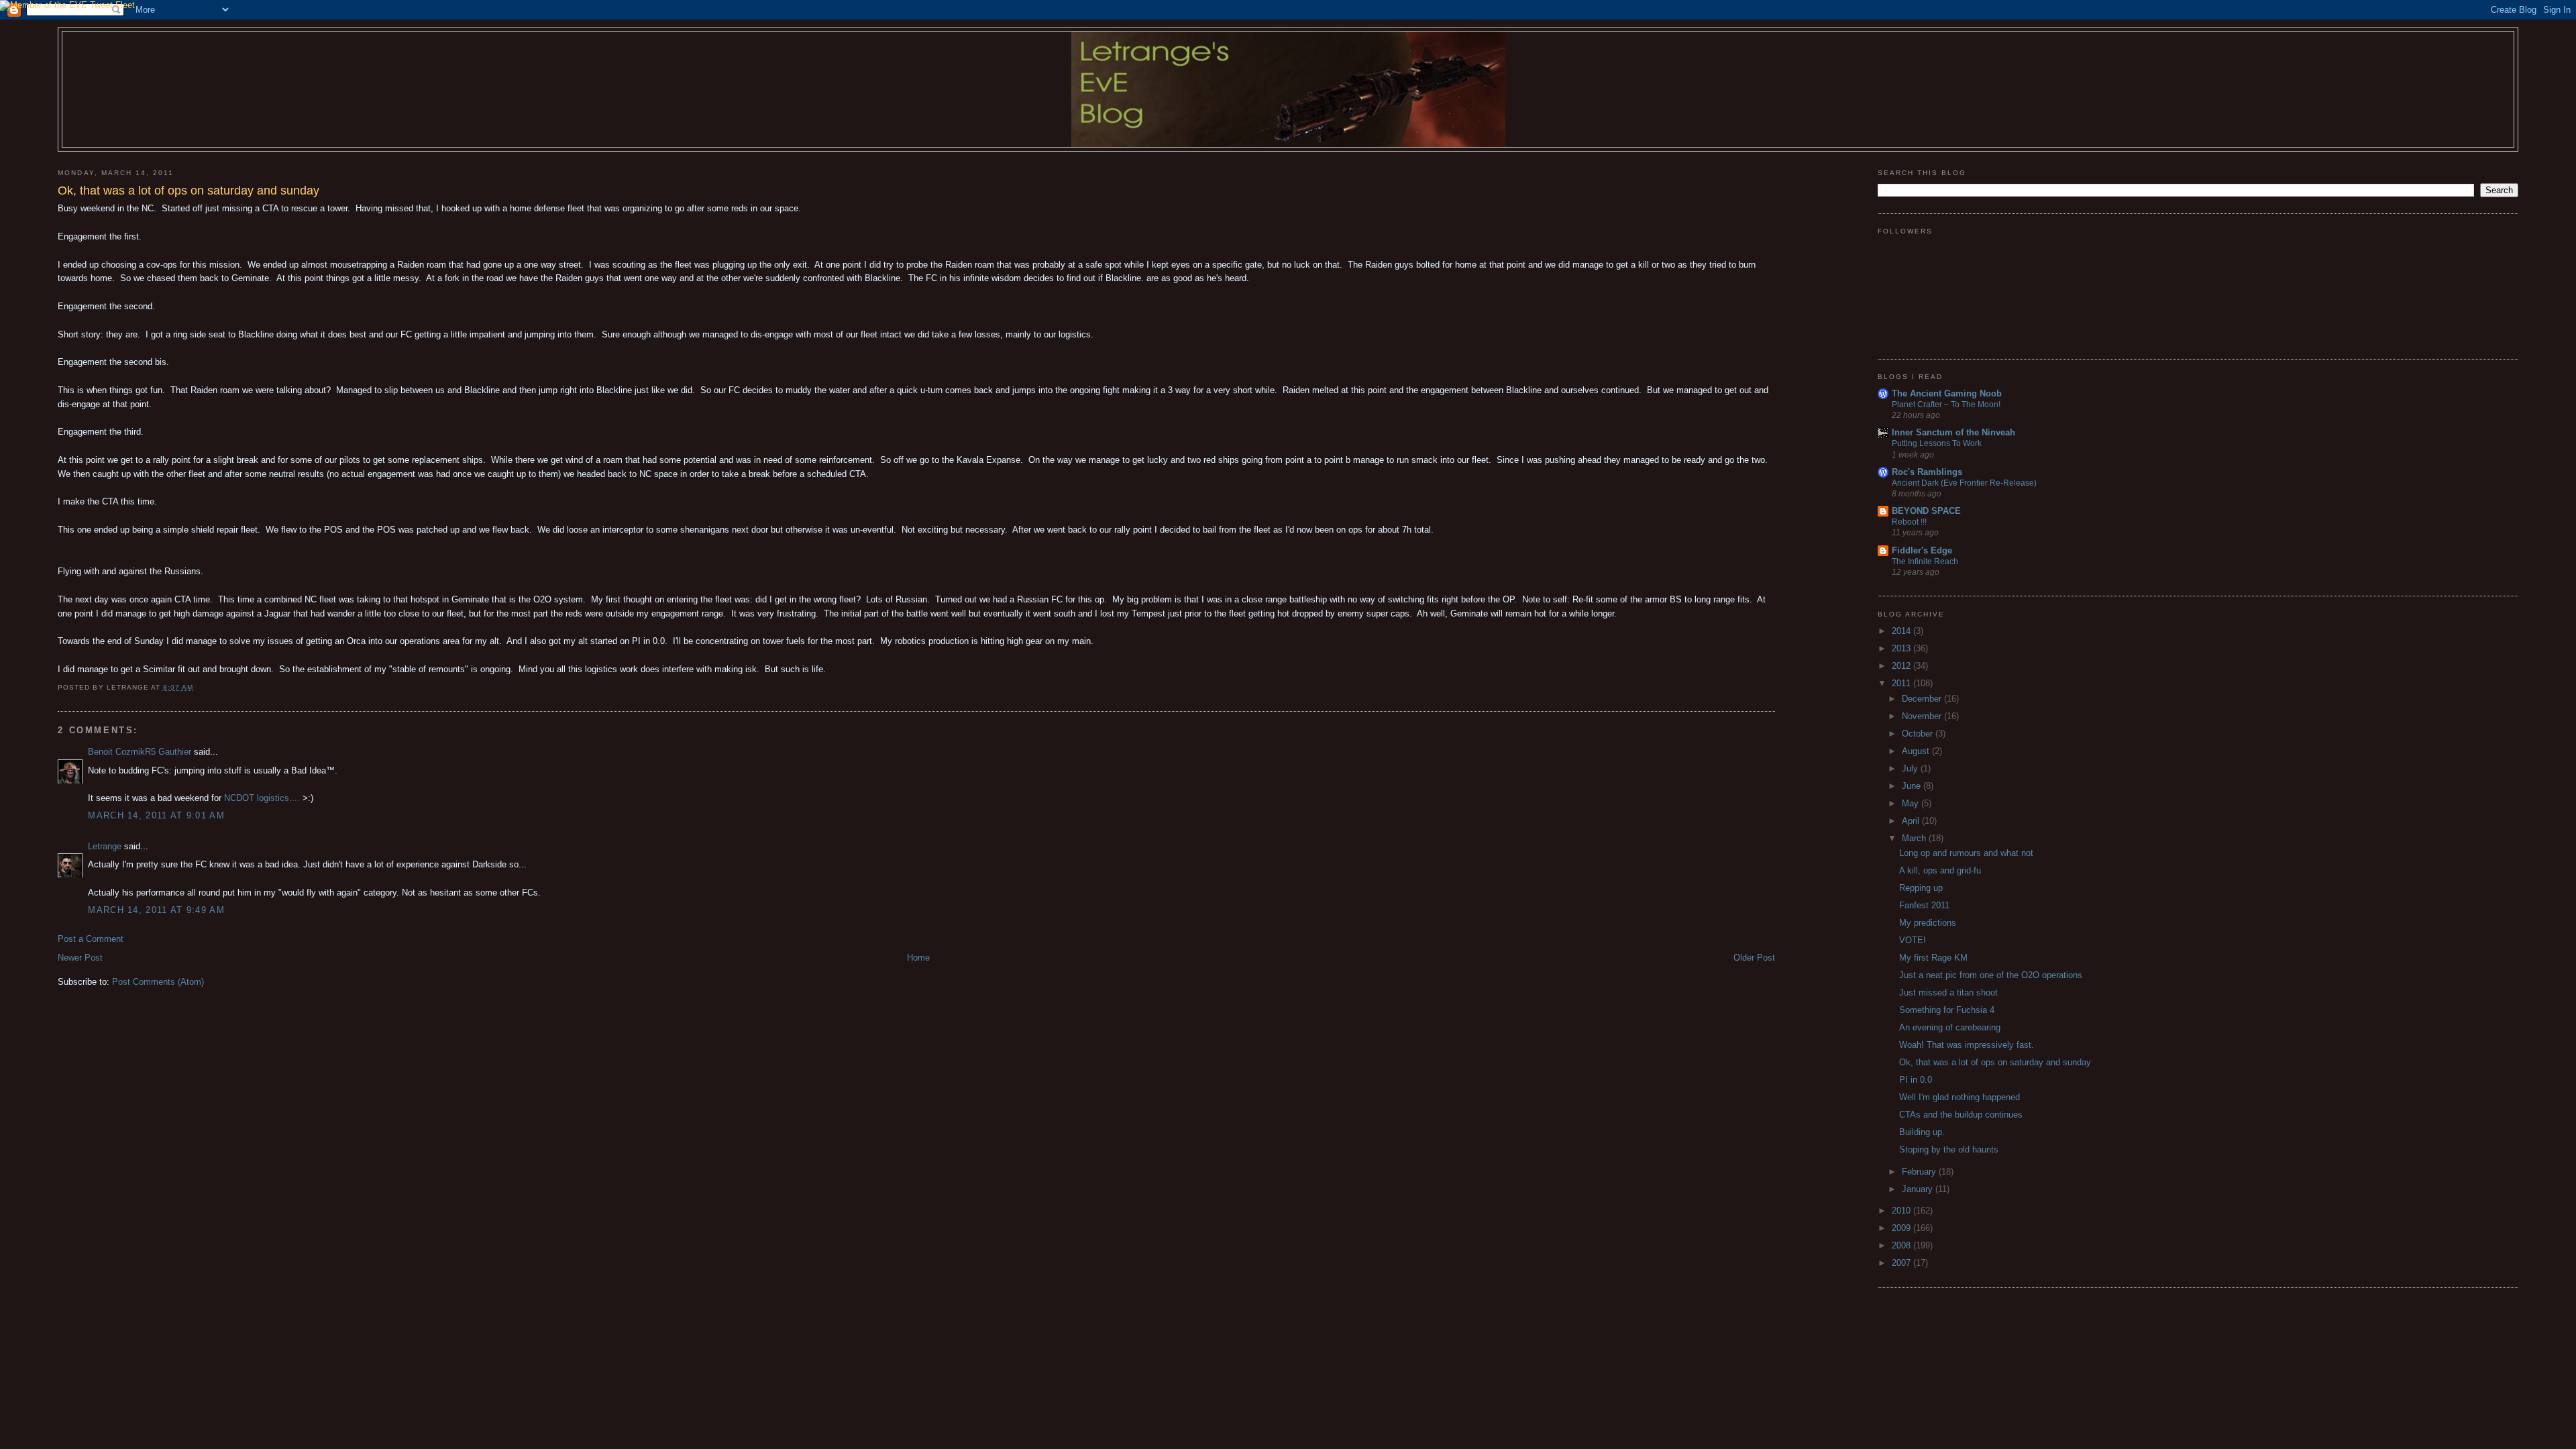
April (1912, 821)
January (1919, 1189)
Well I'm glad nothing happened (1960, 1097)
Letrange (105, 846)
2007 (1902, 1263)
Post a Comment (91, 939)
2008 (1902, 1245)
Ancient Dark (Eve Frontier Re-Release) (1964, 483)
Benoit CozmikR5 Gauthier (140, 752)
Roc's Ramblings (1927, 472)
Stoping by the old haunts (1949, 1149)
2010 (1902, 1211)
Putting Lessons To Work (1937, 443)
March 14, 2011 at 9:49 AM (156, 910)
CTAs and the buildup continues (1961, 1115)
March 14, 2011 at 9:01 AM (156, 815)
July (1911, 768)
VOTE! (1913, 940)
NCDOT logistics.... (262, 798)
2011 (1902, 683)
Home (918, 958)
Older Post (1754, 958)
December (1923, 699)
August (1917, 751)
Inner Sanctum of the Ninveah (1953, 432)
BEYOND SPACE (1926, 511)
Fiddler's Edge (1922, 550)
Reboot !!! (1909, 522)
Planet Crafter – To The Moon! (1946, 405)
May (1912, 803)
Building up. (1922, 1132)
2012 (1902, 666)
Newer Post (80, 958)
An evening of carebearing (1950, 1027)
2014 (1902, 631)
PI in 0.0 (1916, 1080)
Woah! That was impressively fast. (1967, 1045)
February (1920, 1172)
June (1913, 786)
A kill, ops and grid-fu (1940, 870)
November (1923, 716)
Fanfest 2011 (1924, 905)
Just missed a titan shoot (1948, 992)
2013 (1902, 648)
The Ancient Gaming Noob (1947, 393)
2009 (1902, 1228)
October (1919, 734)
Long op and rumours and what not (1966, 853)
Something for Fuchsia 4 (1947, 1010)
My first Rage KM (1933, 958)
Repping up (1921, 888)
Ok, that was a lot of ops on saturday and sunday (1995, 1062)
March (1915, 838)
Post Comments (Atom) (158, 982)
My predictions (1928, 923)
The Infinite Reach (1925, 561)
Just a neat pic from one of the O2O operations (1991, 975)
